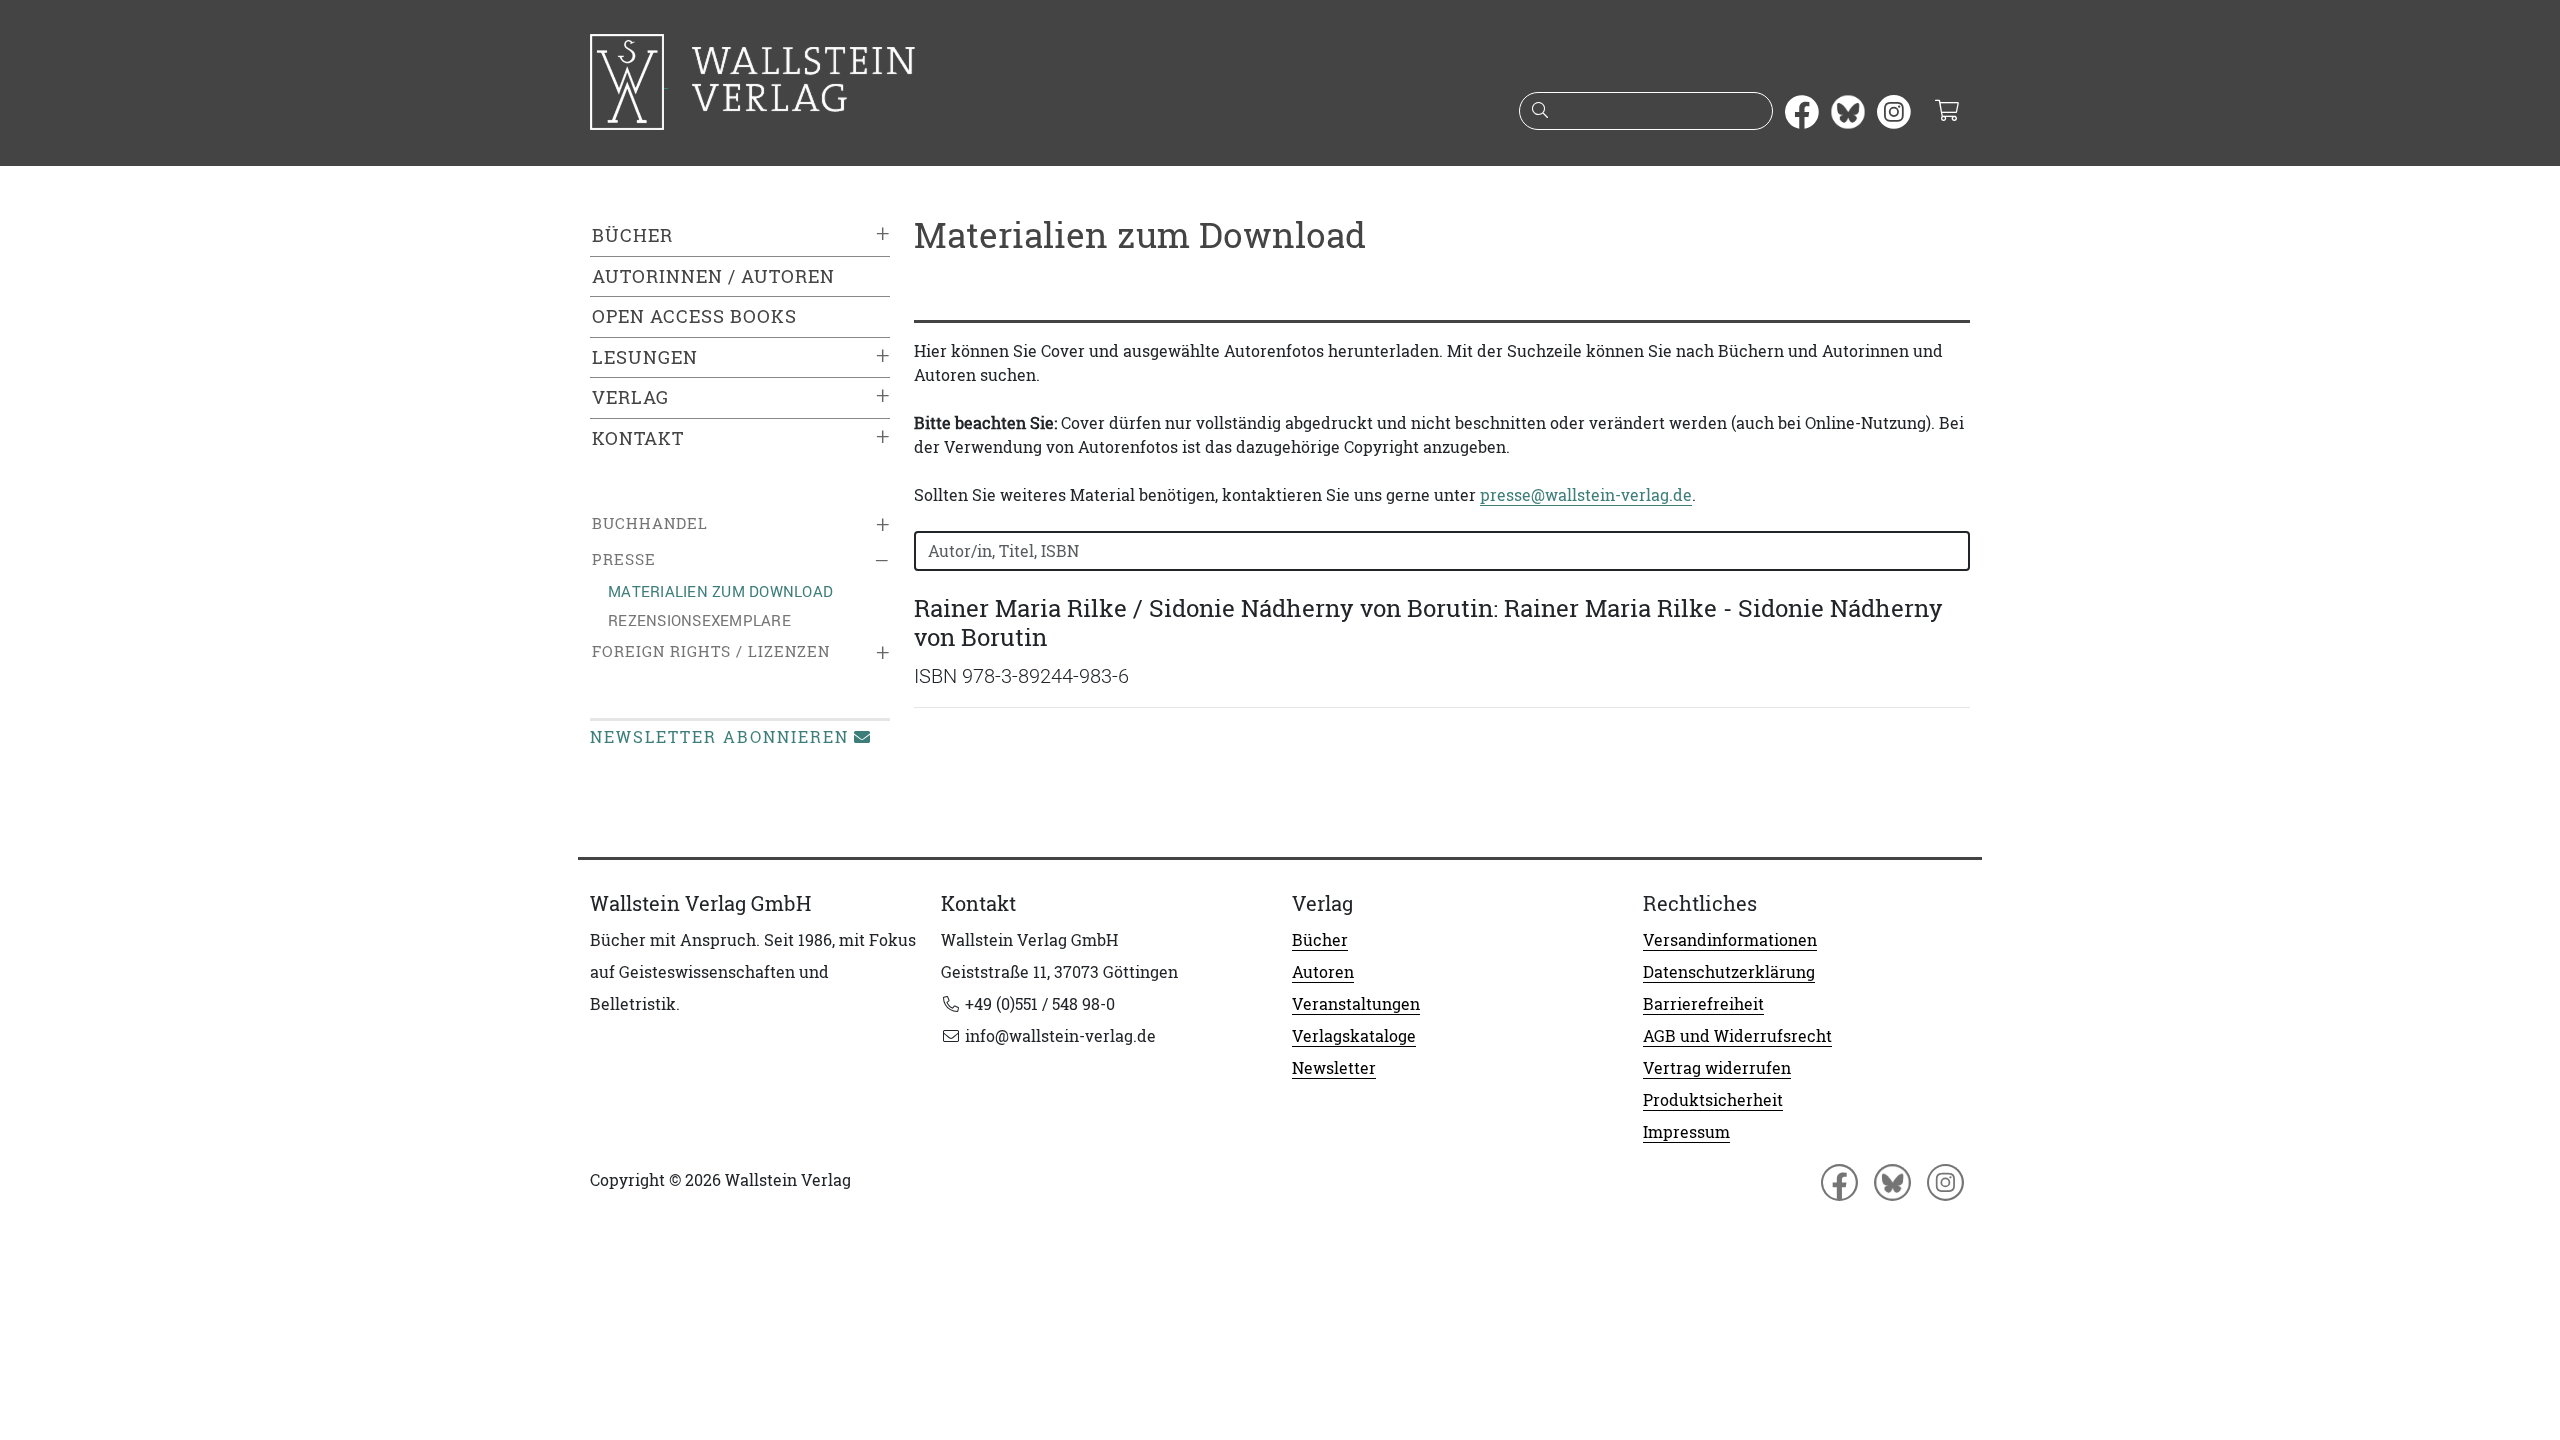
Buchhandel (650, 523)
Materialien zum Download (720, 591)
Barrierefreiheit (1703, 1004)
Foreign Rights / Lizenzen (711, 651)
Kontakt (638, 438)
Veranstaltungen (1356, 1004)
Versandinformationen (1730, 940)
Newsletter (1334, 1068)
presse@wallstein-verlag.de (1586, 495)
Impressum (1686, 1132)
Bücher (632, 235)
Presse (624, 559)
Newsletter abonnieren (719, 737)
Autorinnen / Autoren (713, 276)
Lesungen (645, 357)
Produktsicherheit (1713, 1100)
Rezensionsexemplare (699, 620)
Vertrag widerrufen (1717, 1068)
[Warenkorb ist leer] (1946, 112)
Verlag (630, 397)
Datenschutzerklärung (1729, 972)
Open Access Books (694, 316)
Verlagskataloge (1354, 1036)
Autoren (1323, 972)
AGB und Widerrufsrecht (1737, 1036)
